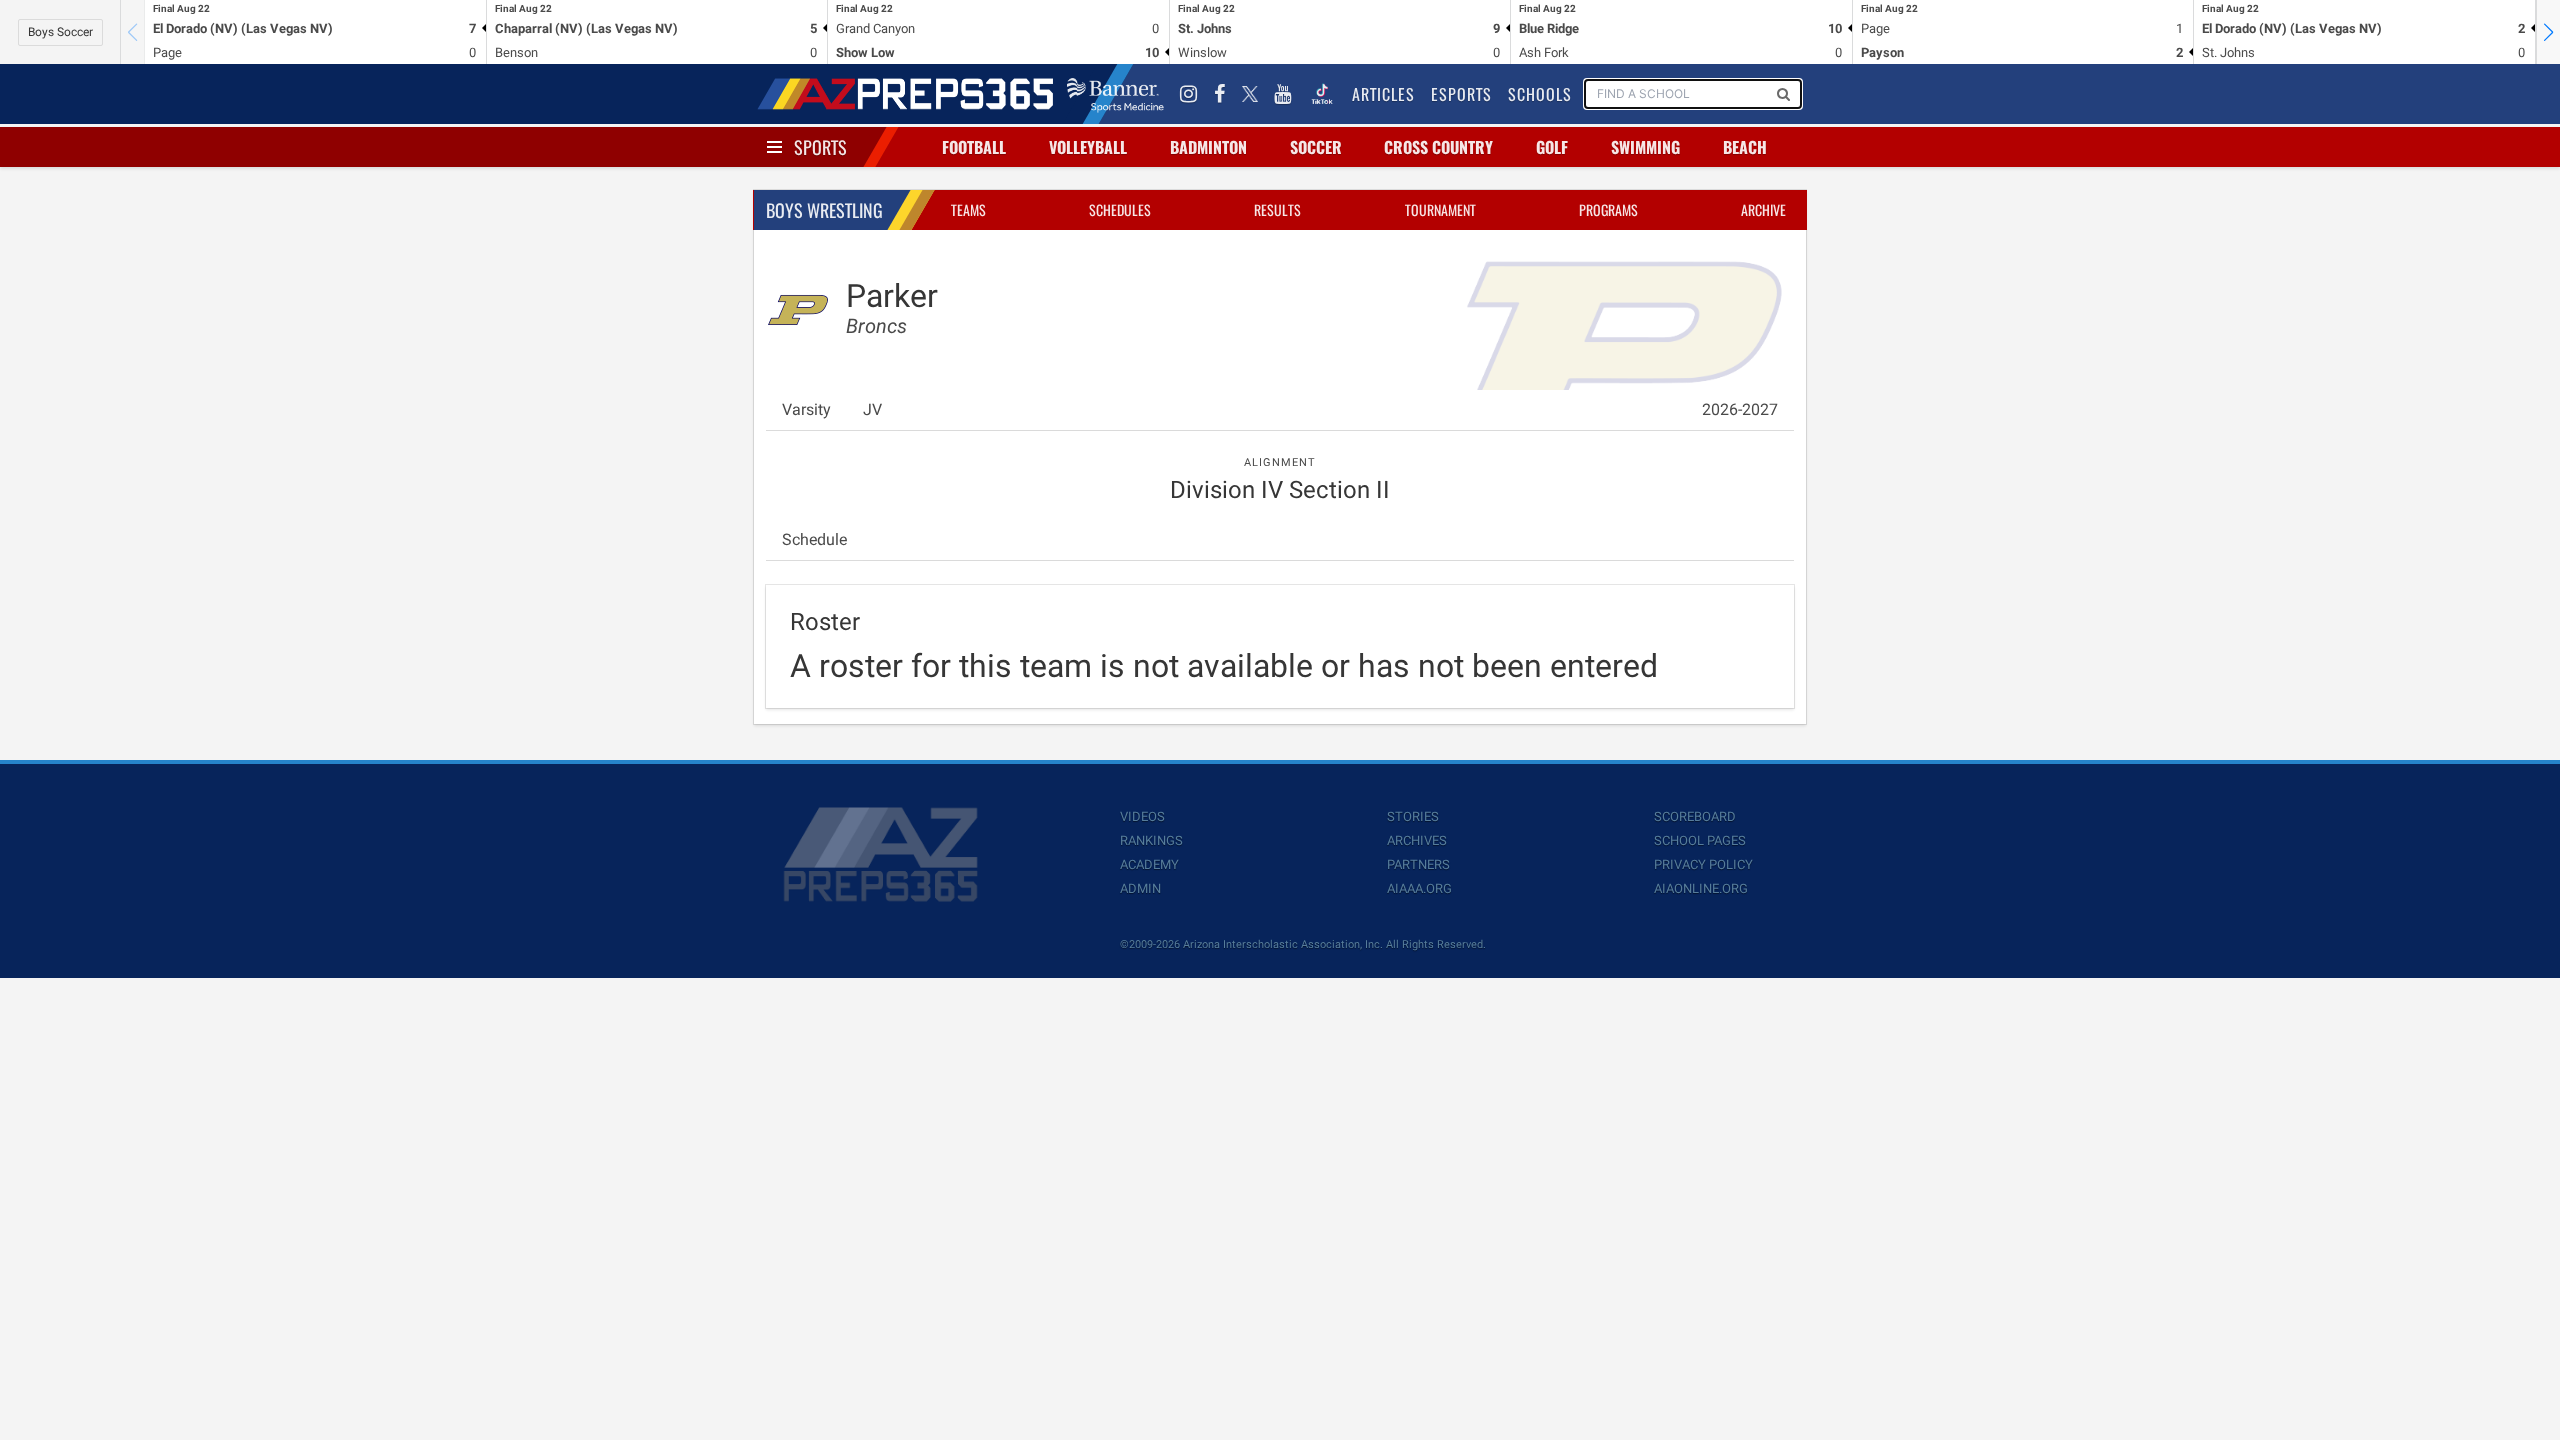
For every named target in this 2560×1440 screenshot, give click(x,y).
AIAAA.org (1419, 888)
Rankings (1151, 840)
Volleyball (1088, 147)
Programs (1608, 209)
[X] (1250, 94)
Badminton (1208, 147)
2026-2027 (1740, 409)
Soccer (1316, 147)
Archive (1763, 209)
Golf (1552, 147)
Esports (1461, 94)
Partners (1418, 864)
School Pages (1700, 840)
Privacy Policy (1703, 864)
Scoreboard (1695, 816)
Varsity (806, 409)
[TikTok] (1322, 94)
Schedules (1120, 209)
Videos (1142, 816)
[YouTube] (1283, 94)
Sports (820, 147)
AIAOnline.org (1701, 888)
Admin (1140, 888)
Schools (1540, 94)
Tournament (1440, 209)
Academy (1149, 864)
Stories (1413, 816)
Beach (1745, 147)
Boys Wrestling (824, 210)
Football (974, 147)
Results (1277, 209)
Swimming (1645, 147)
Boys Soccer (60, 32)
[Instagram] (1189, 94)
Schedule (814, 539)
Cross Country (1438, 147)
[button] (2548, 32)
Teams (968, 209)
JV (872, 409)
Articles (1383, 94)
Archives (1417, 840)
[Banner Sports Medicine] (1115, 94)
